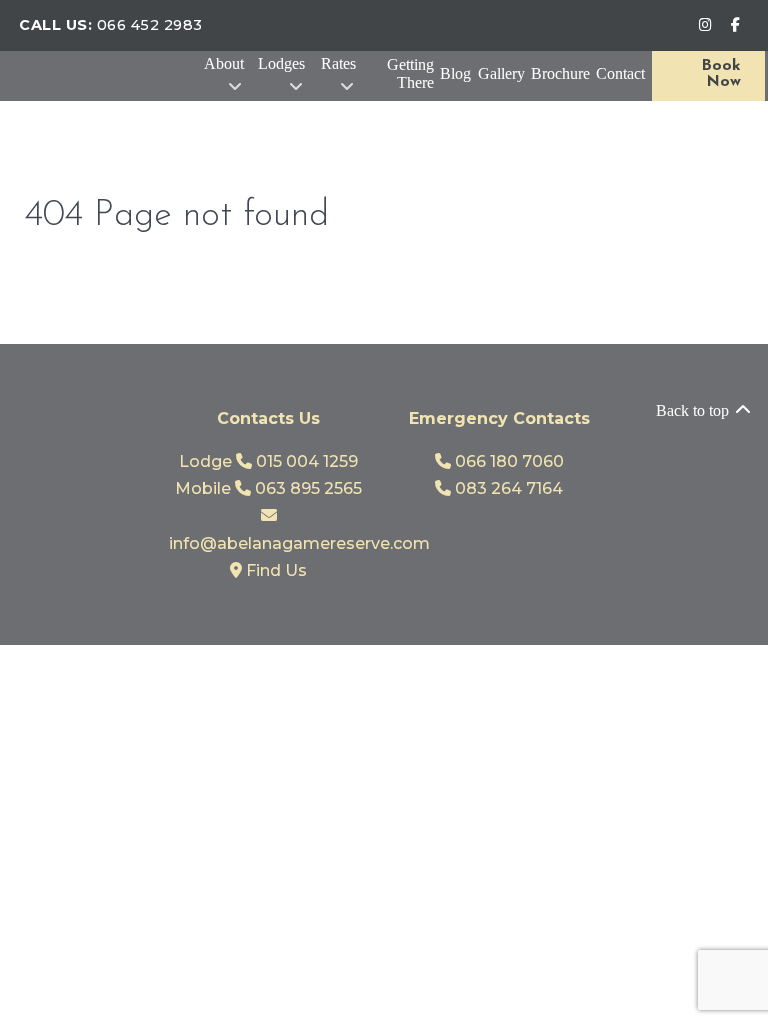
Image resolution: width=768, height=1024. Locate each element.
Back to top (694, 410)
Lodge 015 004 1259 (268, 461)
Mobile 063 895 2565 (268, 488)
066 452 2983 (150, 25)
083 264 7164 (507, 488)
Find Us (274, 570)
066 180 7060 (507, 461)
